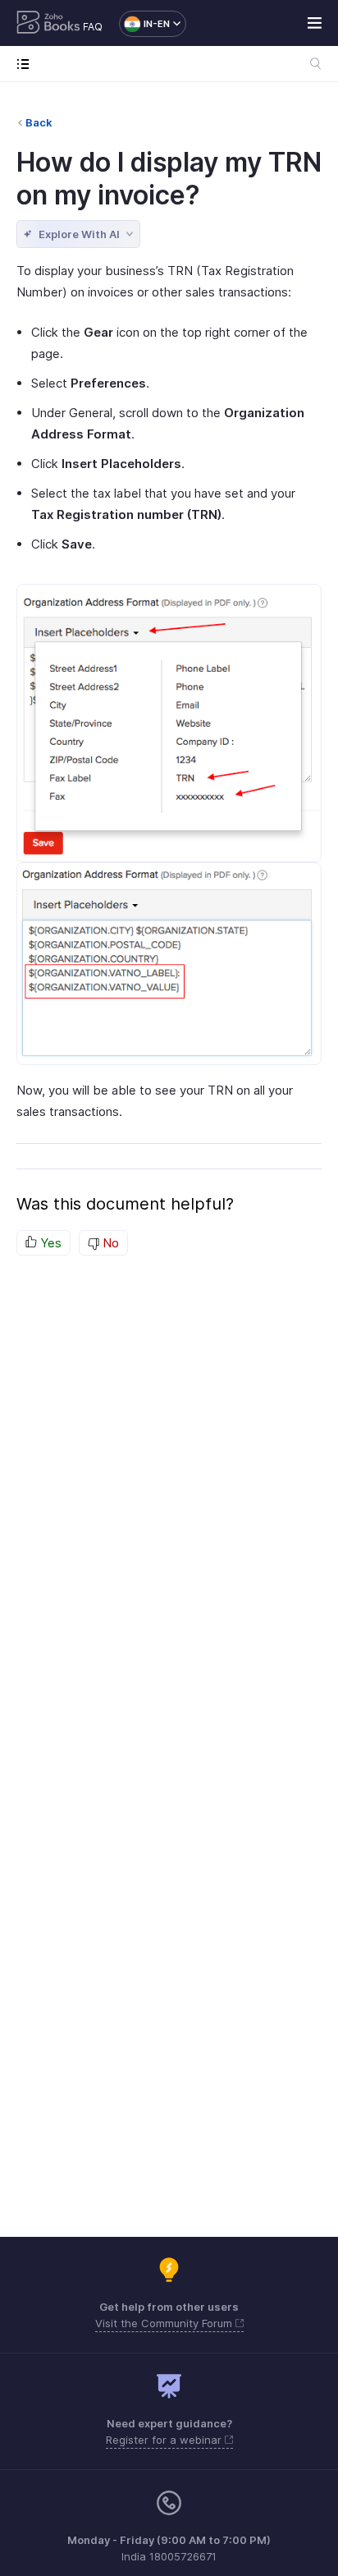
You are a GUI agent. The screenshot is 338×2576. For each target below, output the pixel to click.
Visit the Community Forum (165, 2323)
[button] (144, 24)
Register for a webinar (165, 2440)
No (109, 1243)
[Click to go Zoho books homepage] (48, 24)
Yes (49, 1243)
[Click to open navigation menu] (27, 64)
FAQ (93, 27)
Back (39, 122)
